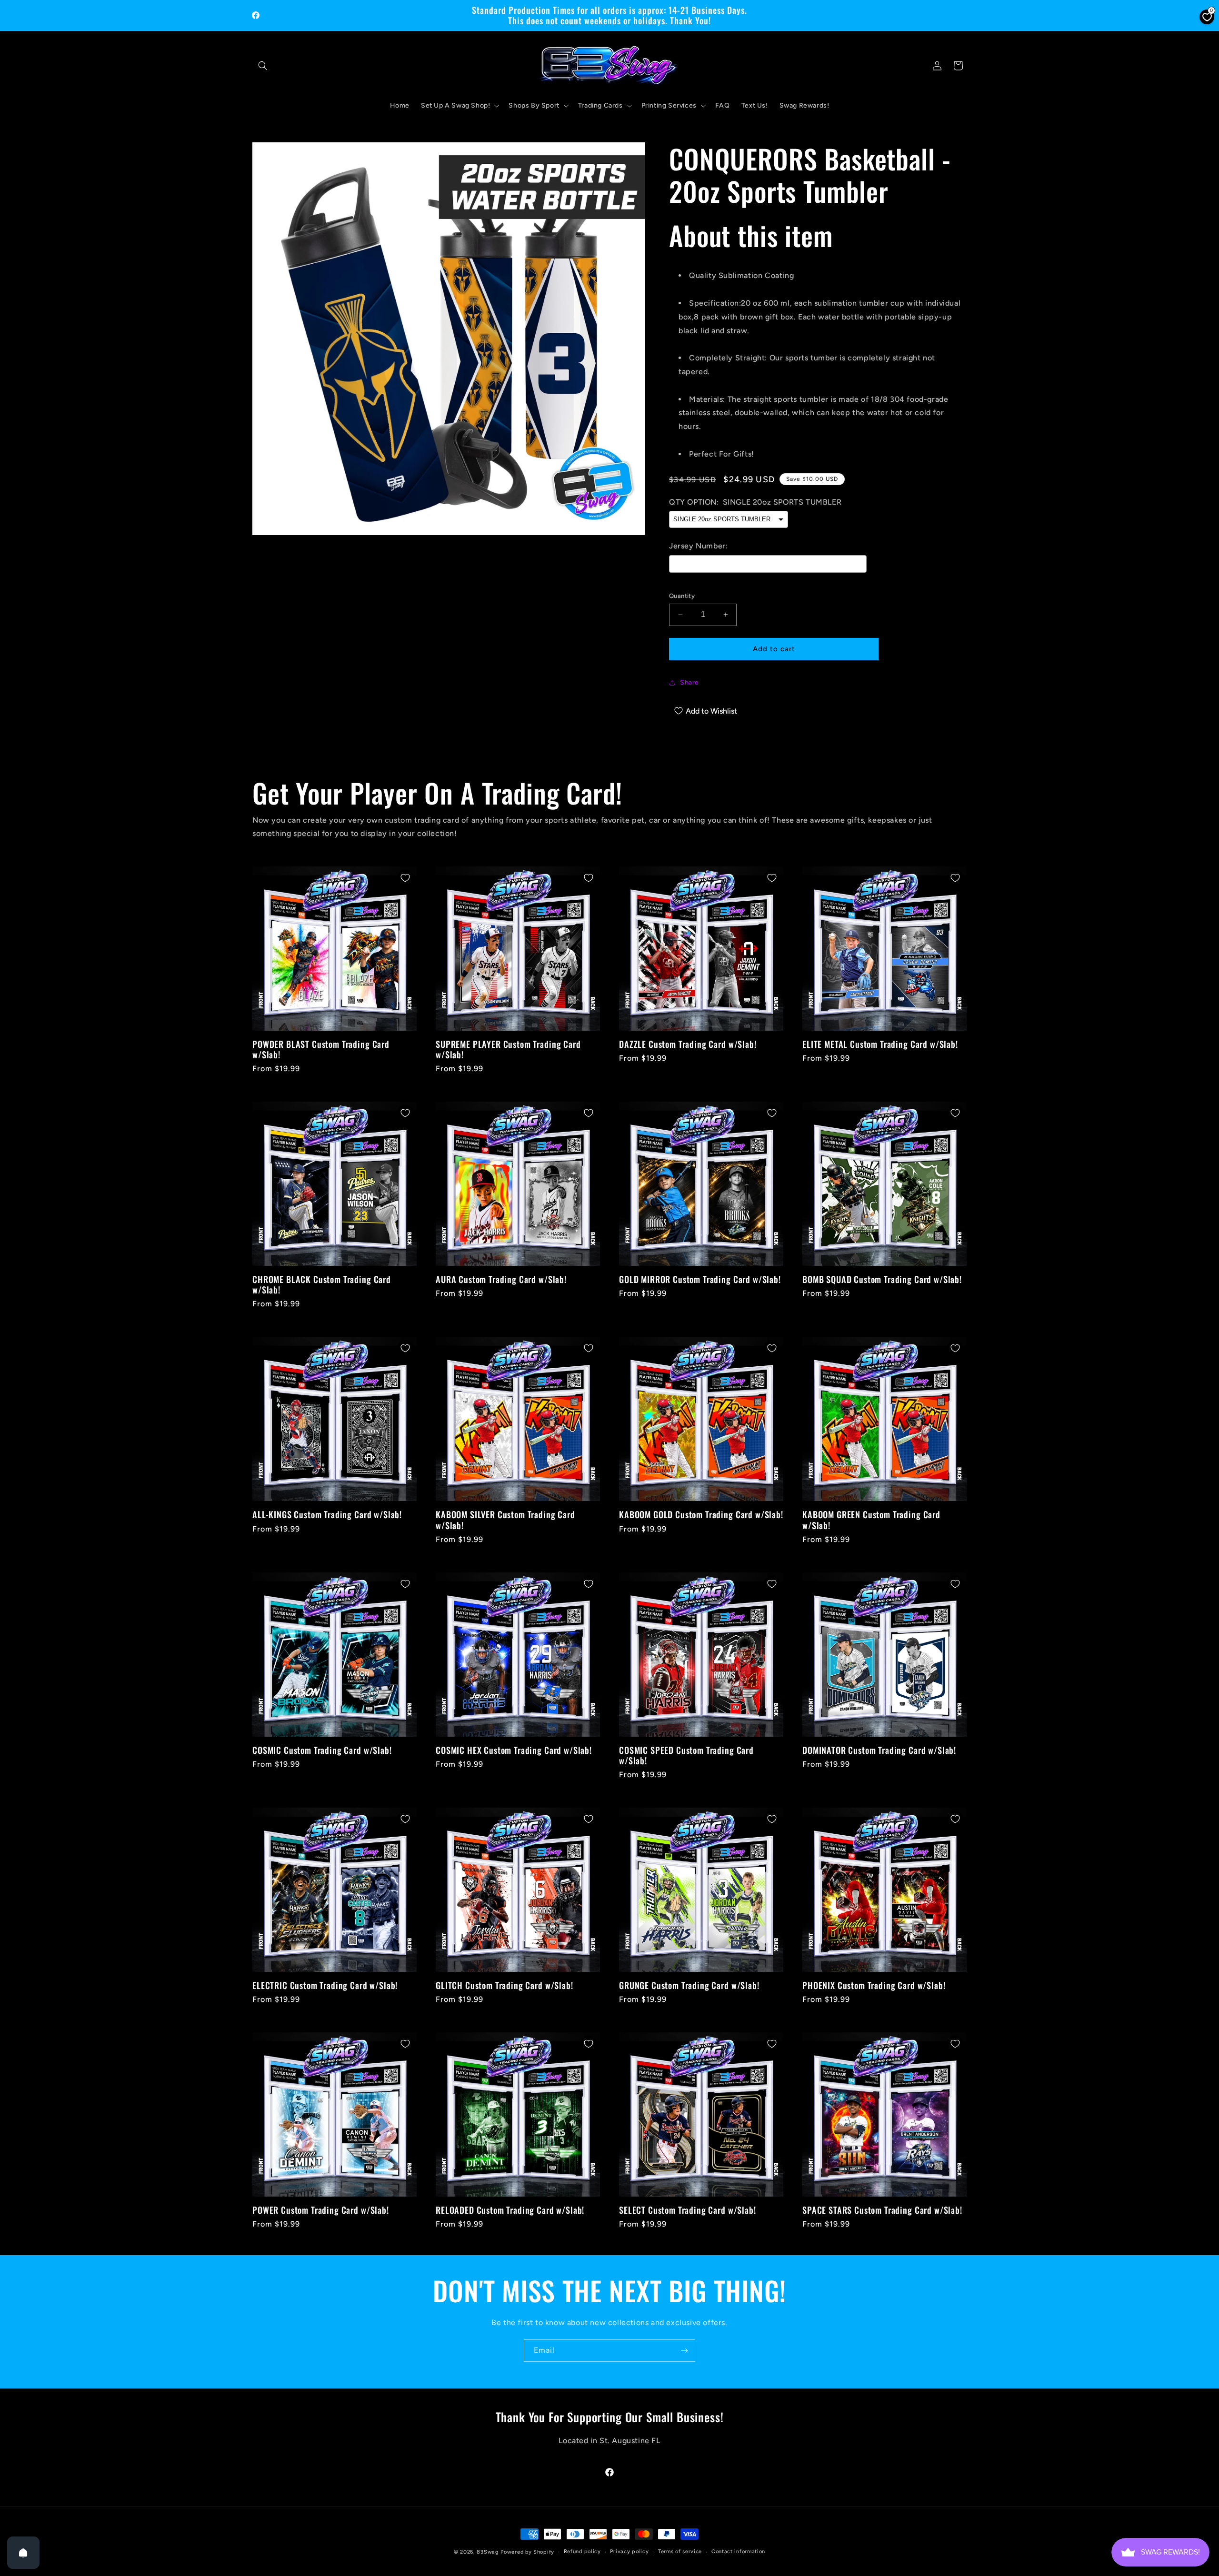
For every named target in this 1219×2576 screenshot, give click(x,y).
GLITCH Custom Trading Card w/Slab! (505, 1985)
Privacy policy (629, 2551)
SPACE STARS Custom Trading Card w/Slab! (882, 2210)
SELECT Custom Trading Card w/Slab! (688, 2210)
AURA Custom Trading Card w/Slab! (501, 1279)
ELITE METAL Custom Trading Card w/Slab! (880, 1044)
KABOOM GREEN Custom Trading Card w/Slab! (871, 1520)
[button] (263, 66)
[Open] (23, 2553)
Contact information (738, 2551)
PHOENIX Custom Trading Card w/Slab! (874, 1985)
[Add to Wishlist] (405, 878)
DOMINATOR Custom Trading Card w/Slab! (879, 1750)
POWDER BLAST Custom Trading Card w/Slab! (321, 1049)
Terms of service (680, 2551)
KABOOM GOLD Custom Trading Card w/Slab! (701, 1514)
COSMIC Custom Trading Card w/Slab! (322, 1750)
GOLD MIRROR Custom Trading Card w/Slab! (700, 1279)
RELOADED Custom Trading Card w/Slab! (510, 2210)
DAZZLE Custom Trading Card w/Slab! (688, 1044)
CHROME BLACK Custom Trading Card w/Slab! (322, 1284)
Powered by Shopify (527, 2552)
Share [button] (689, 682)
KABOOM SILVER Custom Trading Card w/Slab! (505, 1520)
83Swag (488, 2552)
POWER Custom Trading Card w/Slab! (321, 2210)
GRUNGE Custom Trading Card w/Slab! (689, 1985)
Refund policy (582, 2551)
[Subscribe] (684, 2351)
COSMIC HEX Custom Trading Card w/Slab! (514, 1750)
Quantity (682, 596)
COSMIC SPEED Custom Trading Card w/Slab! (686, 1755)
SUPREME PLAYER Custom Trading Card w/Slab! (508, 1049)
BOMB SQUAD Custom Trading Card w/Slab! (882, 1279)
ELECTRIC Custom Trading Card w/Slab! (325, 1985)
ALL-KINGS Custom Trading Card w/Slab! (327, 1514)
